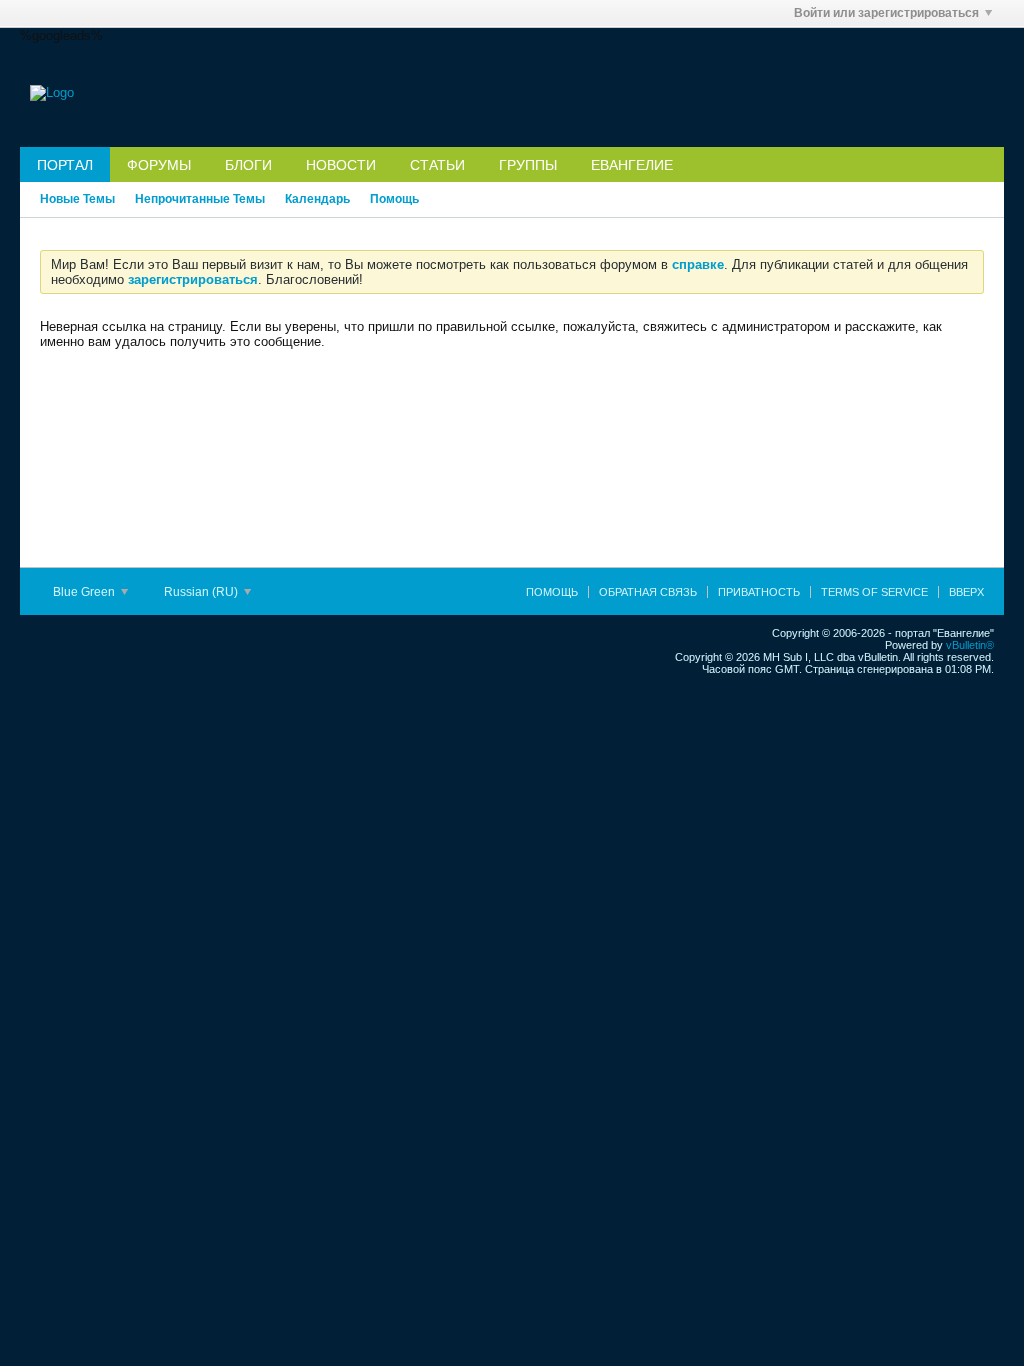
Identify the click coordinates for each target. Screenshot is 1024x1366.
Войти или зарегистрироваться (886, 13)
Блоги (248, 165)
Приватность (759, 592)
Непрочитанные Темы (200, 199)
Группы (528, 165)
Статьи (437, 165)
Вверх (966, 592)
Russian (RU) (202, 592)
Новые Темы (77, 199)
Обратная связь (648, 592)
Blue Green (85, 592)
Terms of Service (874, 592)
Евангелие (632, 165)
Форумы (159, 165)
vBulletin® (970, 645)
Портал (65, 165)
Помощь (394, 199)
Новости (341, 165)
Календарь (317, 199)
